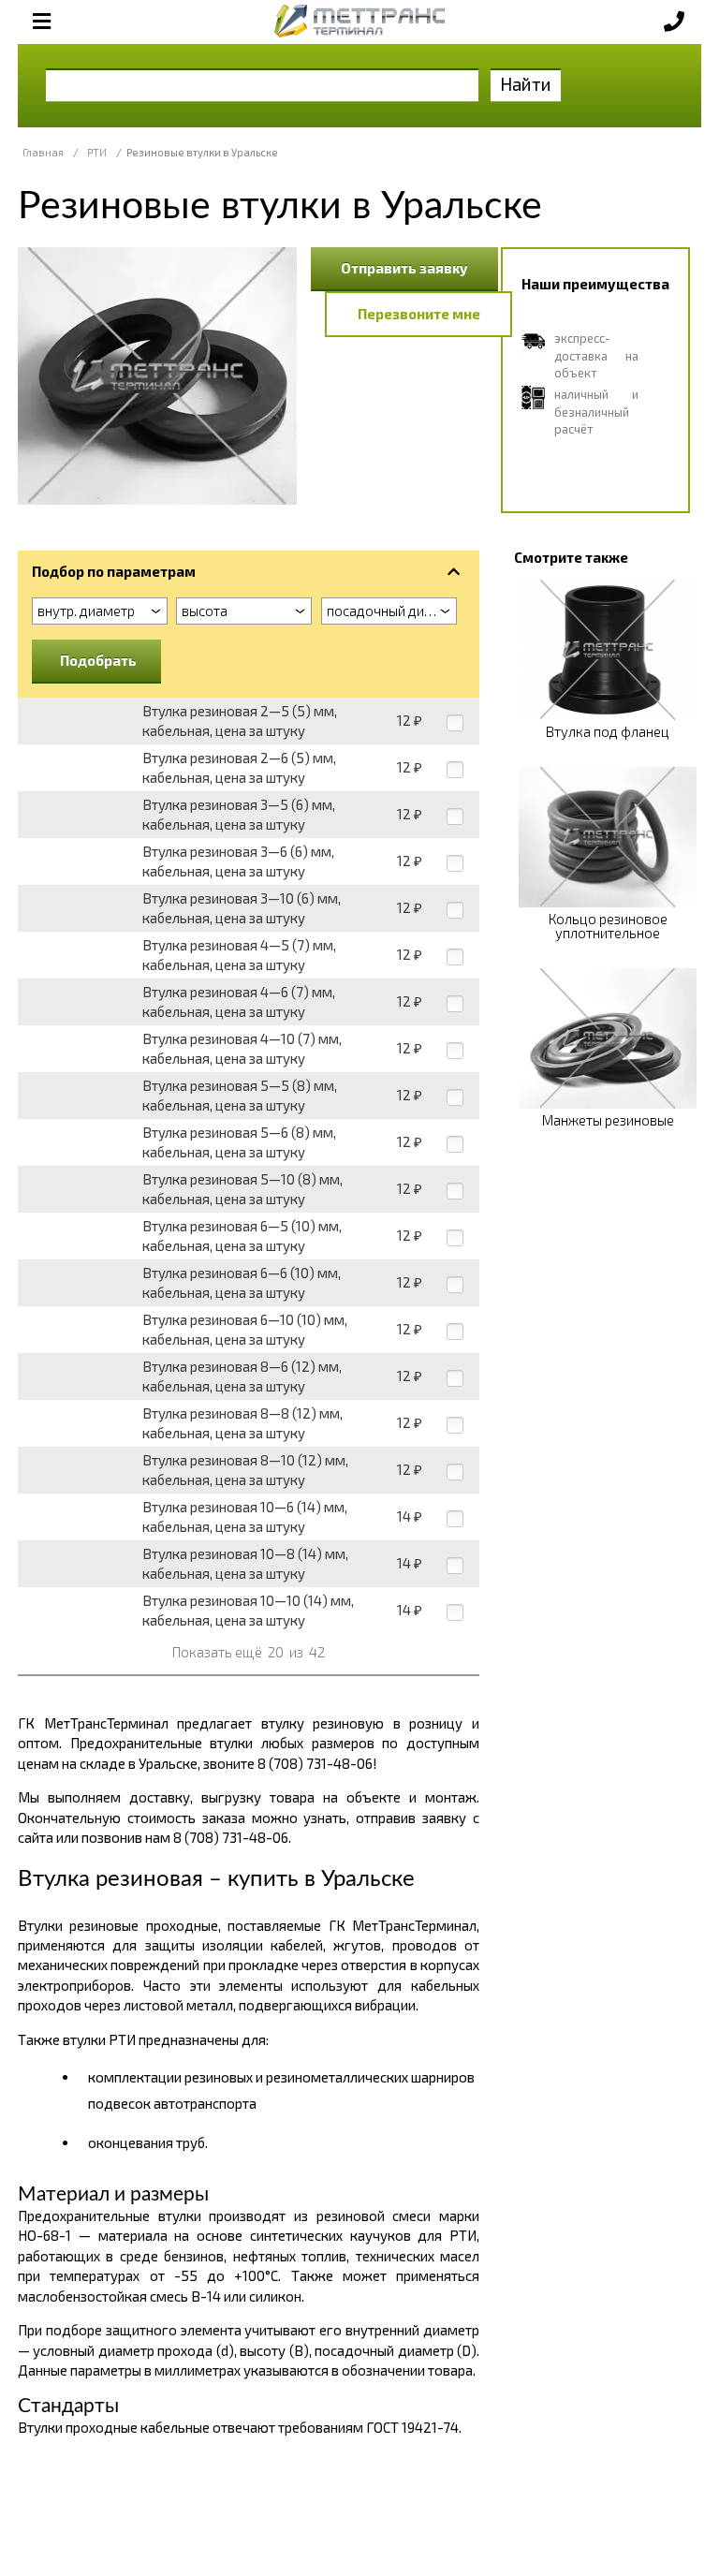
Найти (526, 84)
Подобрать (98, 660)
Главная (43, 152)
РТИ (97, 152)
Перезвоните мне (419, 314)
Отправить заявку (404, 268)
